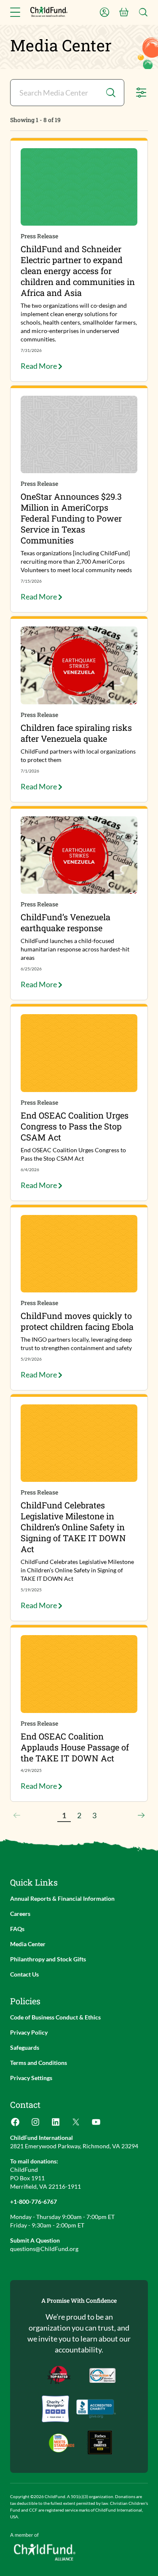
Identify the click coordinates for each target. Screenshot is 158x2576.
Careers (20, 1914)
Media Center (28, 1944)
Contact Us (24, 1974)
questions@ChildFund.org (44, 2249)
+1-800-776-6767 (33, 2202)
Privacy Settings (31, 2078)
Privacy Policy (29, 2032)
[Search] (143, 12)
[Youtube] (96, 2124)
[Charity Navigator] (96, 2409)
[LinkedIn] (56, 2124)
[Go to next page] (141, 1815)
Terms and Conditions (39, 2063)
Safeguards (25, 2047)
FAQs (17, 1929)
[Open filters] (141, 93)
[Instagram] (35, 2124)
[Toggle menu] (15, 12)
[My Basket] (124, 12)
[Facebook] (15, 2124)
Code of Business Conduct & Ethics (55, 2017)
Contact (25, 2104)
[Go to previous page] (17, 1815)
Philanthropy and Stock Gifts (48, 1959)
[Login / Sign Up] (104, 12)
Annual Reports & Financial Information (62, 1898)
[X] (76, 2124)
